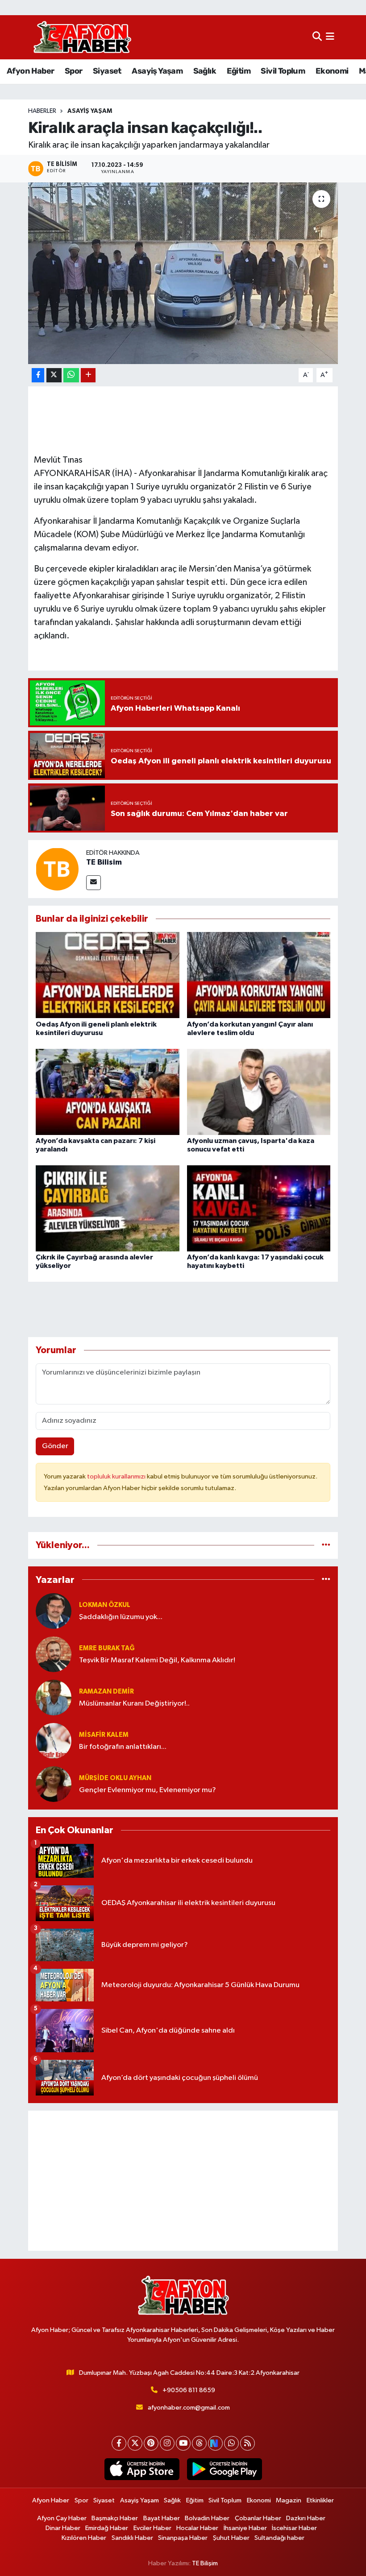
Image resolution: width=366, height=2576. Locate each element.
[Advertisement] (183, 2181)
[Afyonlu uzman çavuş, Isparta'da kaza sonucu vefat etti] (259, 1091)
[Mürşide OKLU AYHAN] (54, 1784)
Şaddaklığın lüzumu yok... (121, 1617)
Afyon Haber (30, 71)
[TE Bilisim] (57, 869)
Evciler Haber (152, 2528)
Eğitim (239, 71)
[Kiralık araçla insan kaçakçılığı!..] (183, 273)
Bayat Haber (162, 2518)
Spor (74, 71)
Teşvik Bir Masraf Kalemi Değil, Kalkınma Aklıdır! (157, 1660)
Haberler (42, 111)
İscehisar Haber (294, 2528)
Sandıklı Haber (132, 2538)
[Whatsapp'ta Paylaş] (71, 375)
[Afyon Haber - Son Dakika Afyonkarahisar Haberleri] (82, 37)
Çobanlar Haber (258, 2518)
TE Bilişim (205, 2563)
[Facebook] (119, 2443)
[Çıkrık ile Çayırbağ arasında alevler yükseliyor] (108, 1208)
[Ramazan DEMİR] (54, 1697)
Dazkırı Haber (306, 2518)
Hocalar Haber (197, 2528)
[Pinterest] (151, 2443)
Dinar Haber (63, 2528)
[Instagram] (167, 2443)
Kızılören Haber (84, 2538)
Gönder (55, 1446)
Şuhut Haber (231, 2538)
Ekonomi (332, 71)
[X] (135, 2443)
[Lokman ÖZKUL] (54, 1611)
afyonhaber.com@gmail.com (189, 2408)
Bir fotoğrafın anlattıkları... (123, 1747)
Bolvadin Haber (207, 2518)
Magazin (289, 2500)
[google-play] (224, 2469)
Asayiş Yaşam (157, 71)
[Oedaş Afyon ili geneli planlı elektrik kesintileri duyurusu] (108, 975)
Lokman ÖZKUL (105, 1605)
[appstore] (142, 2469)
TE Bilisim (104, 862)
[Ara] (317, 37)
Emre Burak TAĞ (107, 1648)
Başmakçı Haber (115, 2518)
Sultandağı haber (279, 2538)
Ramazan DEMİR (106, 1692)
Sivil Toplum (283, 71)
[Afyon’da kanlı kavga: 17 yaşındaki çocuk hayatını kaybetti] (259, 1208)
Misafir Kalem (104, 1735)
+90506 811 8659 (189, 2390)
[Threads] (199, 2443)
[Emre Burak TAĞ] (54, 1654)
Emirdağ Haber (107, 2528)
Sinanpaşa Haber (183, 2538)
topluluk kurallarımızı (117, 1476)
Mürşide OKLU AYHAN (115, 1778)
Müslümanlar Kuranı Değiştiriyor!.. (134, 1704)
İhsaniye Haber (245, 2528)
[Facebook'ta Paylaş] (38, 375)
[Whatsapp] (231, 2443)
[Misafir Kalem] (54, 1741)
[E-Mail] (94, 883)
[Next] (215, 2443)
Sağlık (205, 71)
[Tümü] (326, 1545)
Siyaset (107, 71)
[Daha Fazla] (88, 375)
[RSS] (247, 2443)
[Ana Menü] (330, 37)
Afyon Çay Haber (62, 2518)
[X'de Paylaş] (54, 375)
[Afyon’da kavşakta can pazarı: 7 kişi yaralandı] (108, 1091)
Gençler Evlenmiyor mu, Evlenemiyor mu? (148, 1790)
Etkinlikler (320, 2500)
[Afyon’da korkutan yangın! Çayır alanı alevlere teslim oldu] (259, 975)
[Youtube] (183, 2443)
